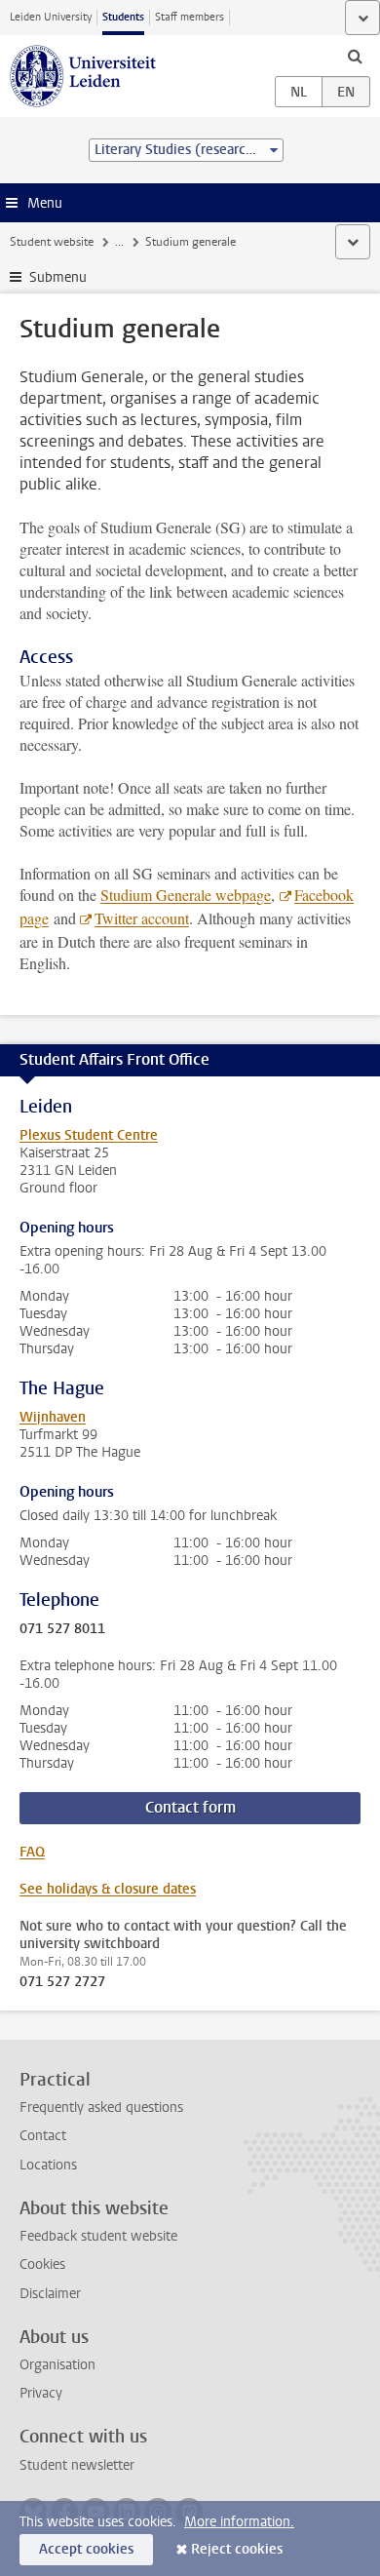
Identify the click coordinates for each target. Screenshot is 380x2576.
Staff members (190, 17)
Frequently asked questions (101, 2108)
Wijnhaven (53, 1417)
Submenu (58, 277)
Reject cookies (237, 2549)
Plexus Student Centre (89, 1135)
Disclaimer (50, 2294)
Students (123, 17)
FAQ (32, 1852)
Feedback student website (98, 2236)
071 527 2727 (62, 1982)
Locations (48, 2165)
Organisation (57, 2365)
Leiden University (51, 17)
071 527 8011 (62, 1629)
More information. (239, 2522)
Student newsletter (77, 2465)
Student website (52, 242)
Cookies (42, 2264)
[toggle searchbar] (355, 56)
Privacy (41, 2393)
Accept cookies (86, 2549)
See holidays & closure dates (108, 1889)
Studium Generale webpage (186, 895)
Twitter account (142, 918)
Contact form (190, 1807)
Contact (43, 2136)
